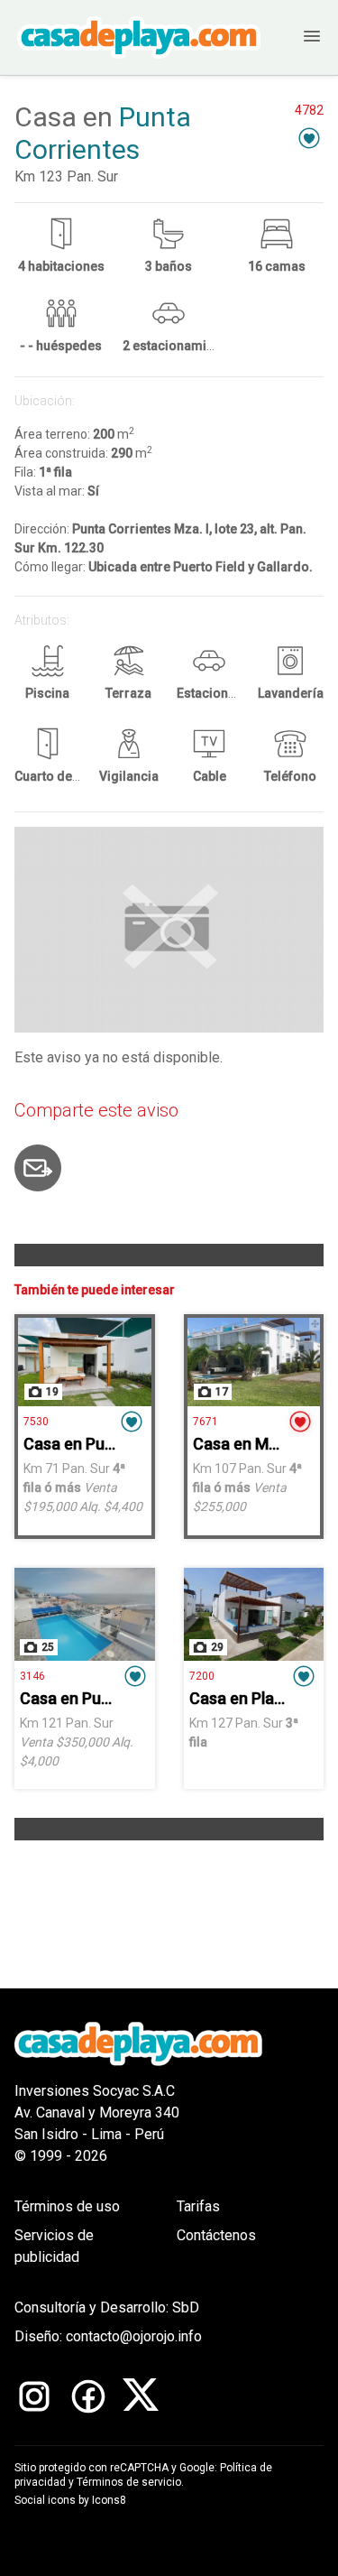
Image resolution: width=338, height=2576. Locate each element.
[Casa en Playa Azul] (254, 1615)
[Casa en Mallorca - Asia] (254, 1362)
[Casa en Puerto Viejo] (85, 1362)
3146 (32, 1676)
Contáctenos (216, 2235)
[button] (309, 138)
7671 (206, 1422)
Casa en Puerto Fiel (91, 1698)
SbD (186, 2307)
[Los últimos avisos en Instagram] (34, 2396)
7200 (202, 1676)
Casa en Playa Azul (258, 1698)
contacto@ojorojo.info (134, 2336)
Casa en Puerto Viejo (100, 1444)
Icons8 (109, 2500)
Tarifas (198, 2206)
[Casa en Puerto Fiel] (85, 1615)
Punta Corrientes (103, 133)
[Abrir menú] (298, 37)
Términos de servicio (129, 2482)
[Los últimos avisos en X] (141, 2396)
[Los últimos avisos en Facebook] (88, 2396)
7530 (36, 1422)
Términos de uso (67, 2206)
